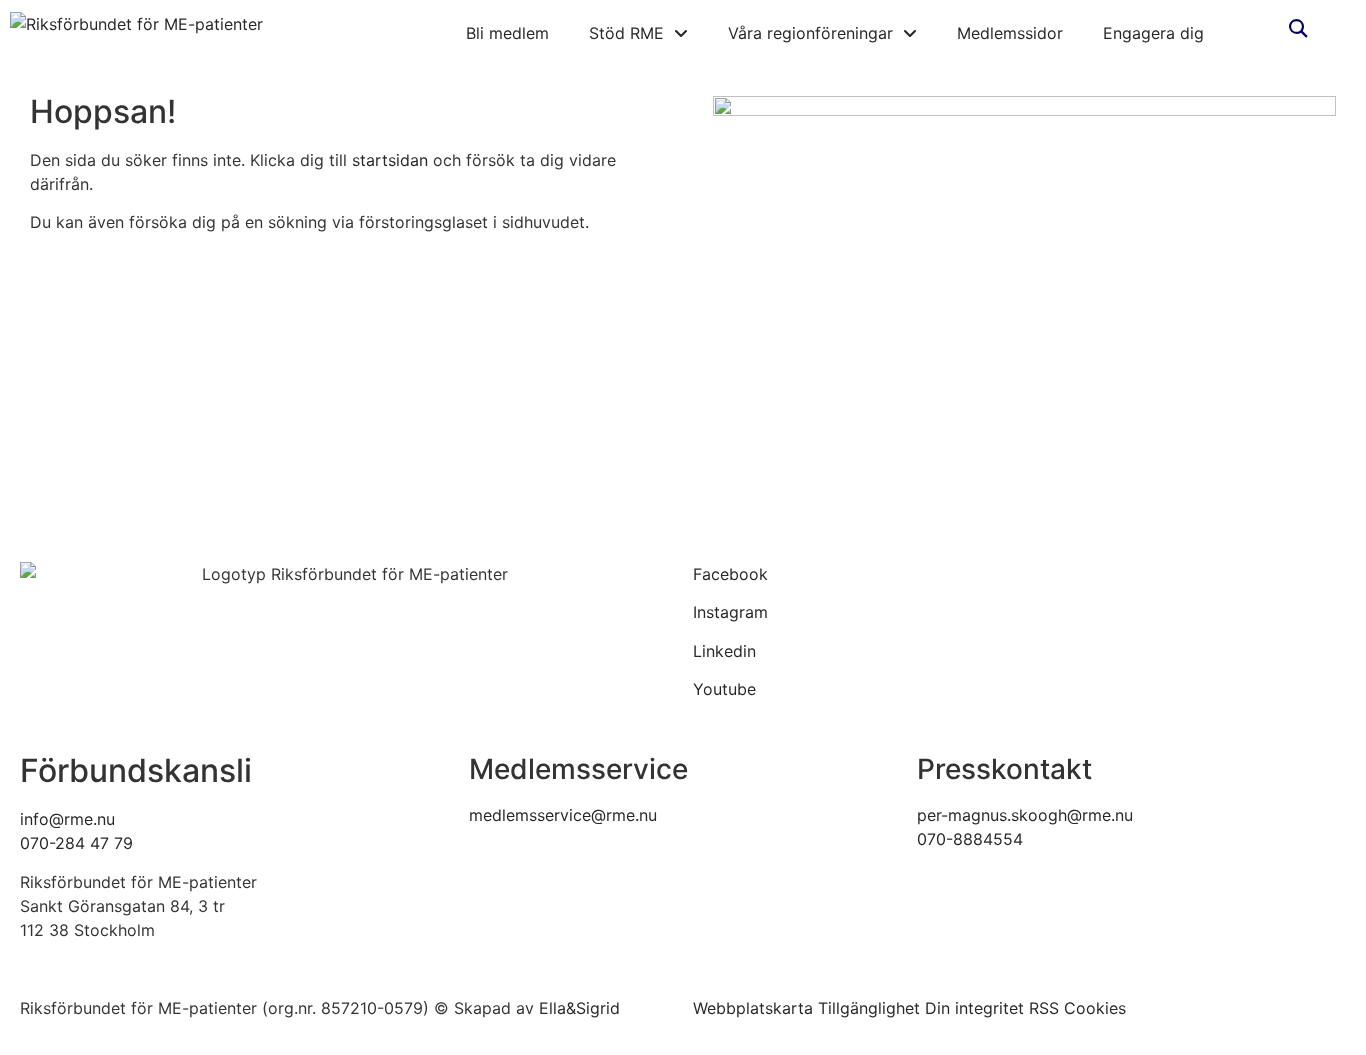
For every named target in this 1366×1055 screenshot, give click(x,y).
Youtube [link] (724, 689)
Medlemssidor (1010, 33)
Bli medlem (507, 33)
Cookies (1095, 1008)
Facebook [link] (730, 574)
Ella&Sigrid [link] (579, 1008)
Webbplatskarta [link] (753, 1008)
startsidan (390, 160)
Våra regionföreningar (810, 33)
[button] (1297, 28)
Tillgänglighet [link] (869, 1008)
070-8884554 (970, 839)
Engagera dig (1153, 33)
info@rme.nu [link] (67, 819)
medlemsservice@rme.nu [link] (563, 815)
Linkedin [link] (724, 651)
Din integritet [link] (974, 1008)
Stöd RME (626, 33)
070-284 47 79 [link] (76, 843)
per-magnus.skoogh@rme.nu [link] (1025, 815)
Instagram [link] (730, 612)
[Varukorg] (1262, 27)
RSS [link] (1044, 1008)
